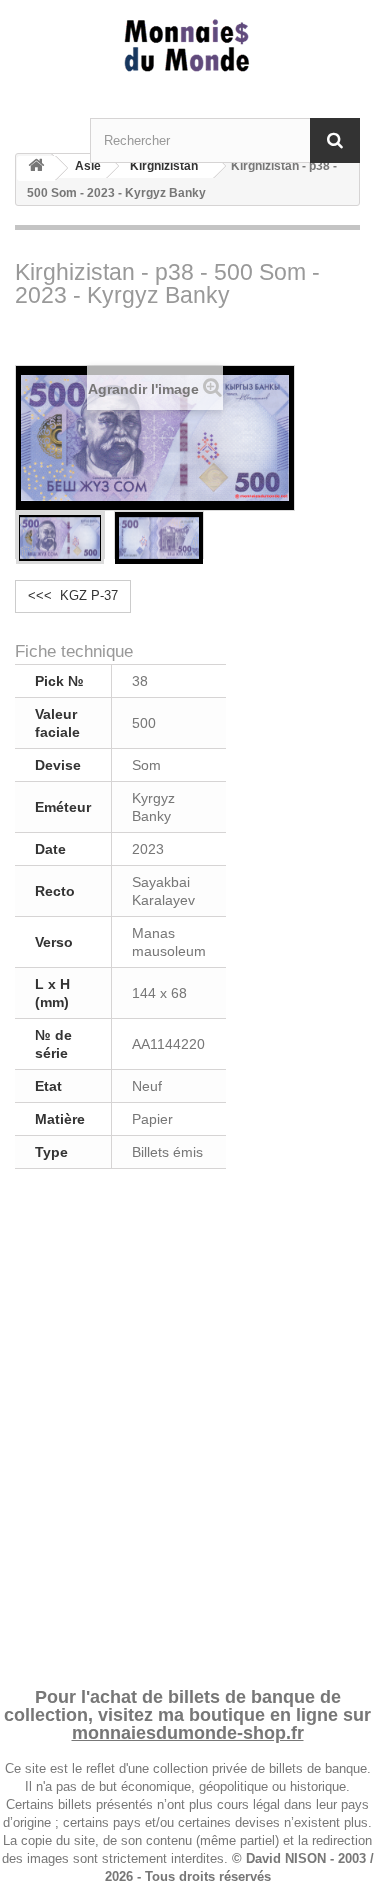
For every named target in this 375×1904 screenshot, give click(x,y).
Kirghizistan (164, 166)
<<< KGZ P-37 (73, 595)
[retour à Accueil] (36, 168)
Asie (88, 166)
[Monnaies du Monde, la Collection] (187, 46)
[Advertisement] (187, 1424)
